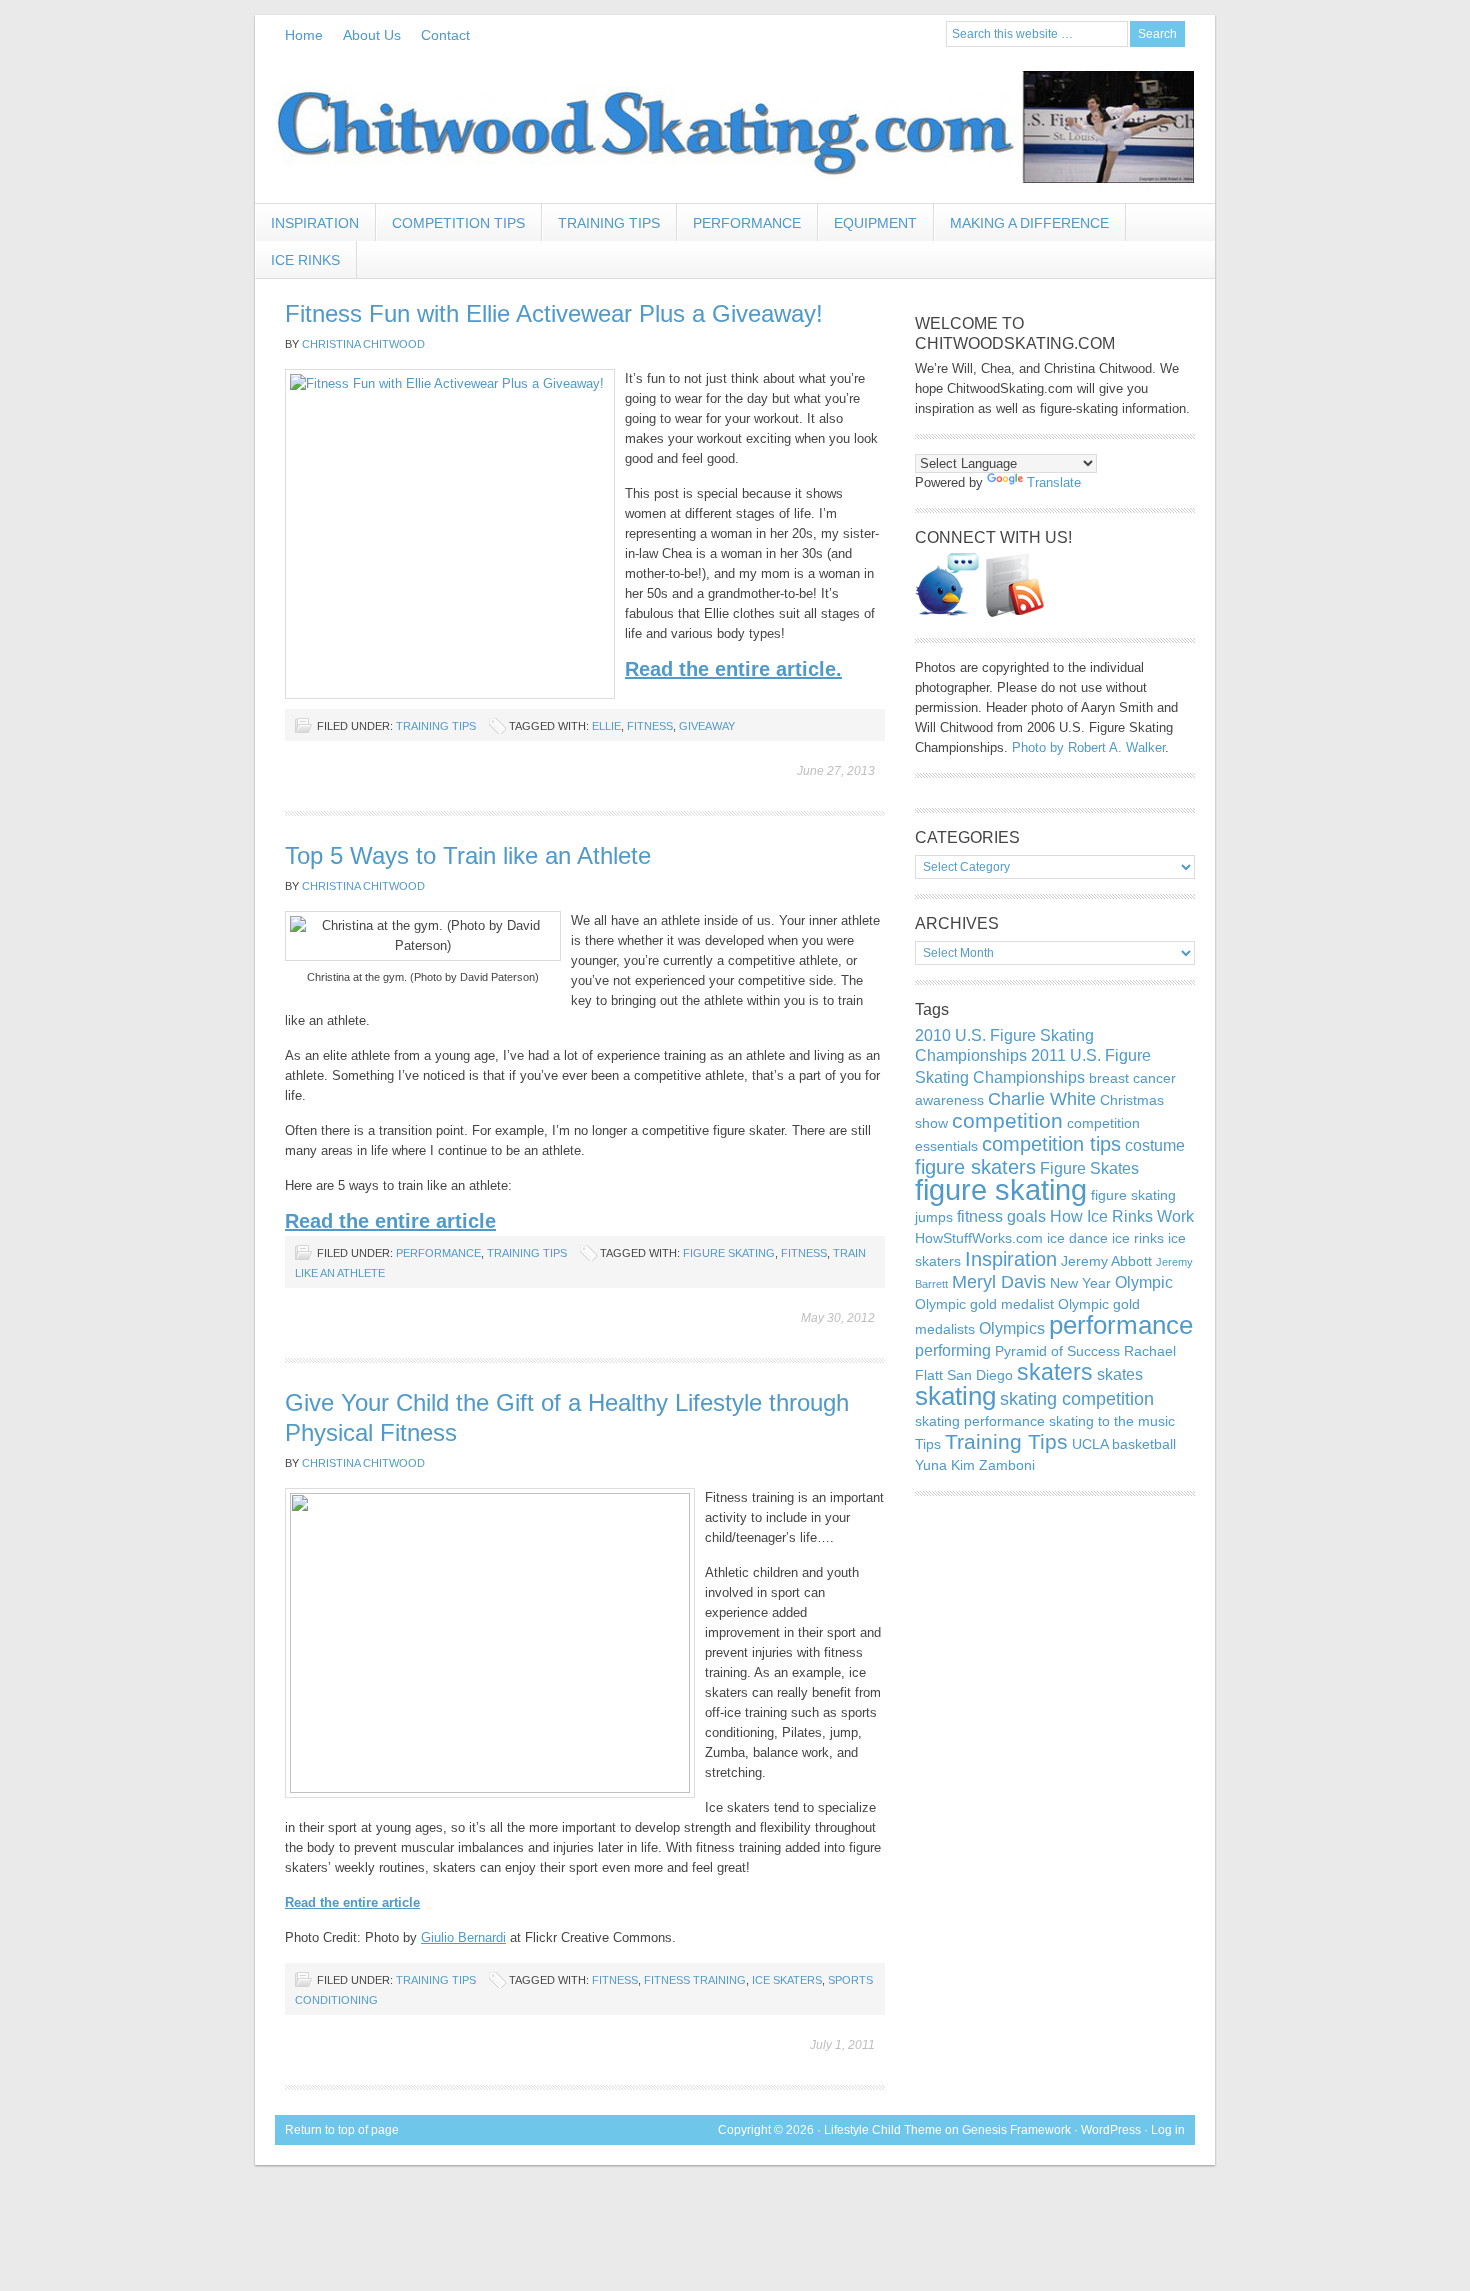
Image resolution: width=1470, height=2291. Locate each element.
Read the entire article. (733, 669)
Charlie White (1042, 1098)
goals (1026, 1216)
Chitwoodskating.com (735, 128)
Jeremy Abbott (1106, 1261)
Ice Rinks (305, 260)
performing (953, 1350)
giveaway (707, 726)
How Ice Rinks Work (1122, 1216)
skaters (1055, 1372)
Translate (1054, 482)
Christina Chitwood (363, 344)
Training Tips (609, 223)
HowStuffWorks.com (979, 1238)
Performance (747, 223)
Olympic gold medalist (984, 1304)
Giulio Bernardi (463, 1937)
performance (1121, 1325)
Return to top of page (342, 2130)
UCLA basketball (1124, 1444)
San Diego (980, 1375)
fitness (650, 726)
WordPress (1111, 2130)
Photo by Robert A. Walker (1088, 747)
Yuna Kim (945, 1465)
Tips (928, 1444)
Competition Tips (458, 223)
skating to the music (1112, 1421)
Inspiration (307, 228)
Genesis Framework (1016, 2130)
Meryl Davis (999, 1281)
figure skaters (975, 1167)
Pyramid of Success (1057, 1351)
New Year (1080, 1283)
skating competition (1077, 1398)
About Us (372, 35)
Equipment (875, 223)
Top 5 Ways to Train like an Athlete (468, 855)
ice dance (1077, 1238)
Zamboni (1007, 1465)
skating (955, 1396)
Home (304, 35)
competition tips (1051, 1144)
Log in (1168, 2130)
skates (1120, 1374)
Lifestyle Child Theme (883, 2130)
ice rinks (1138, 1238)
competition (1007, 1120)
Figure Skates (1089, 1168)
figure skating (729, 1253)
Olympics (1012, 1328)
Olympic (1144, 1282)
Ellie (606, 726)
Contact (445, 35)
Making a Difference (1029, 223)
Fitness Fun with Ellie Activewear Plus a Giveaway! (554, 313)
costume (1155, 1145)
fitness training (695, 1980)
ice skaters (787, 1980)
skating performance (980, 1421)
